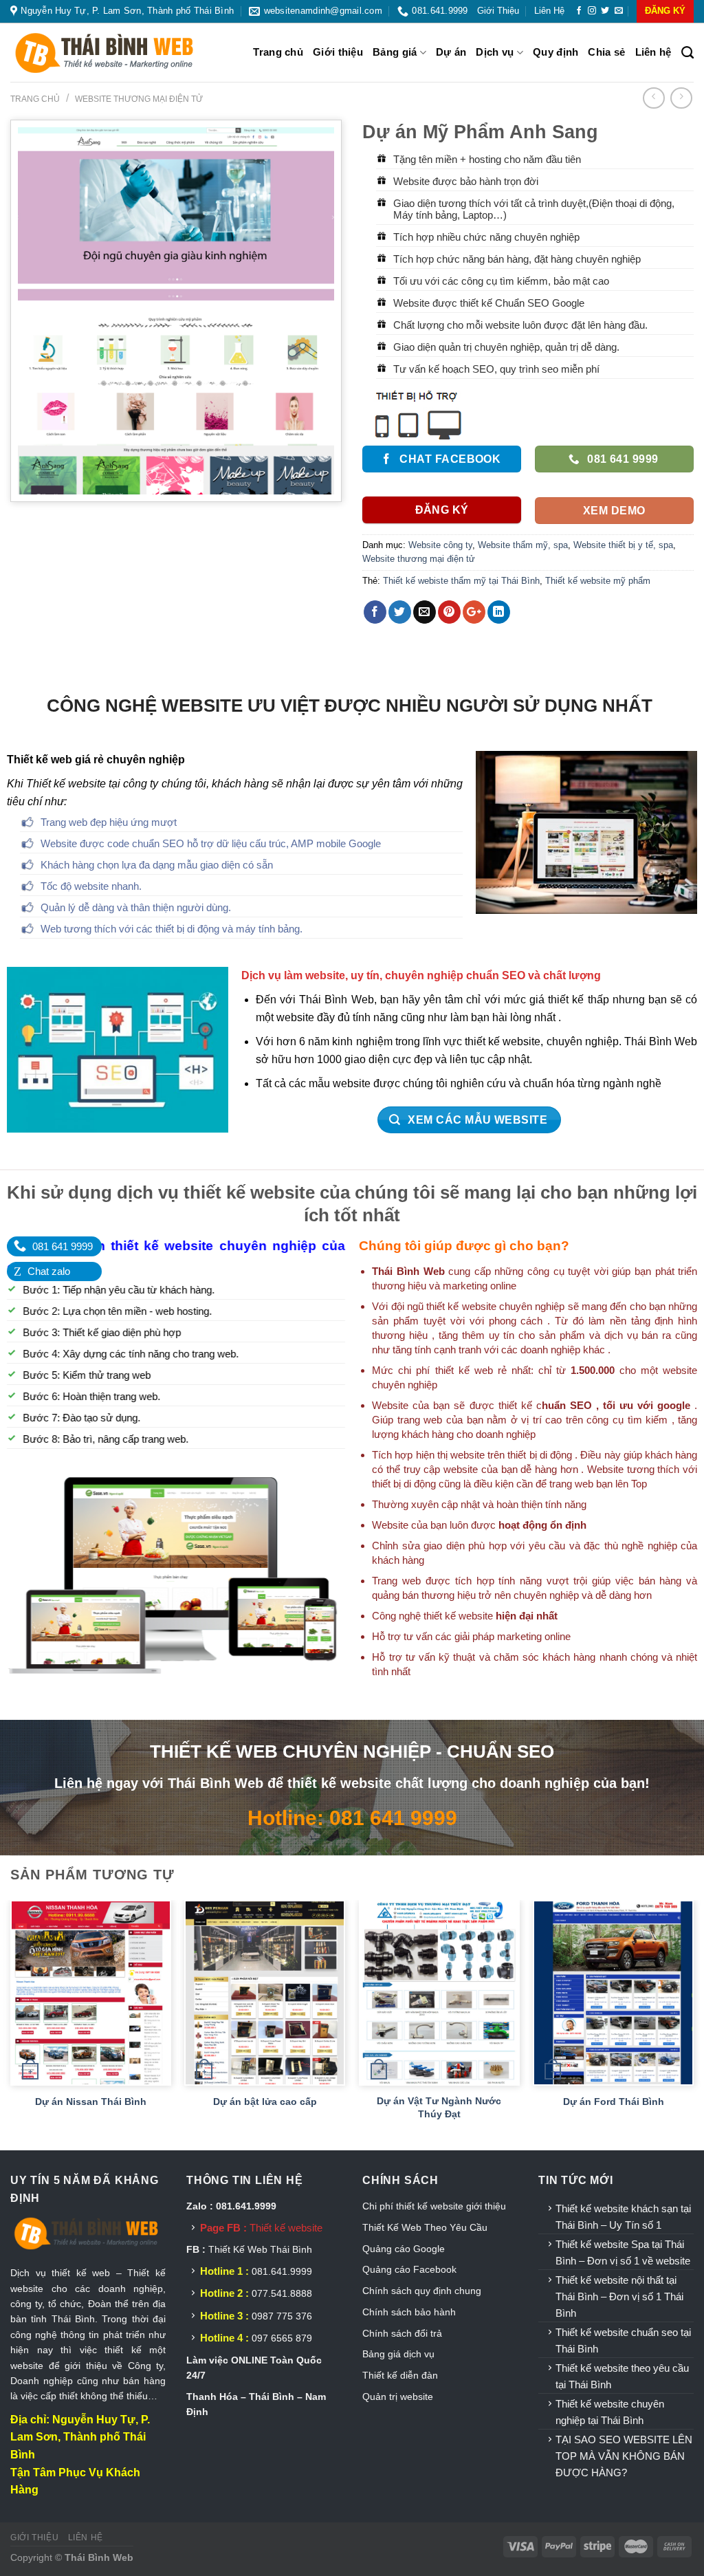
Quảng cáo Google (404, 2249)
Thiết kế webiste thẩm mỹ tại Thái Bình (461, 581)
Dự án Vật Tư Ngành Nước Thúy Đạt (439, 2107)
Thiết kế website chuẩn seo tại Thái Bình (623, 2340)
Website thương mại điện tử (139, 99)
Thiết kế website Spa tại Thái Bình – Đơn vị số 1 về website (623, 2252)
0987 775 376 (282, 2316)
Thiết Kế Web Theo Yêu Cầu (425, 2227)
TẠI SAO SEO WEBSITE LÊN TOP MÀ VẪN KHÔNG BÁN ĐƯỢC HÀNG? (624, 2456)
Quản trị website (398, 2397)
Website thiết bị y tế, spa (623, 545)
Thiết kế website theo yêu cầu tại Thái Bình (622, 2376)
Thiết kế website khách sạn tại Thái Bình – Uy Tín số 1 (623, 2217)
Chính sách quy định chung (422, 2291)
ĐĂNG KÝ (665, 11)
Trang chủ (278, 52)
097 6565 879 (282, 2338)
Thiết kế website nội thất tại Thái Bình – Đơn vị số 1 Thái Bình (619, 2296)
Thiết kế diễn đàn (400, 2375)
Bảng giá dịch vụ (398, 2354)
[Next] (693, 2024)
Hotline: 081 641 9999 (352, 1818)
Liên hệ (549, 11)
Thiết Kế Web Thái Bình (260, 2249)
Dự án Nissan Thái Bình (91, 2102)
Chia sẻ (606, 52)
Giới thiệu (498, 11)
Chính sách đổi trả (402, 2333)
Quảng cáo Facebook (409, 2269)
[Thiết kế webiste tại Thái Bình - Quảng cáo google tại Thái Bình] (120, 53)
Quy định (555, 52)
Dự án (451, 52)
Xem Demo (614, 511)
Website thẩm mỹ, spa (523, 545)
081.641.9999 (282, 2271)
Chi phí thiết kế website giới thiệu (436, 2206)
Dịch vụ (495, 52)
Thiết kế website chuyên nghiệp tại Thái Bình (610, 2412)
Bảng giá (395, 52)
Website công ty (440, 545)
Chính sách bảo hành (409, 2312)
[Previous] (11, 2024)
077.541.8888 (282, 2293)
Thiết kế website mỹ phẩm (598, 581)
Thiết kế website (286, 2228)
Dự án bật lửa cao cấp (265, 2102)
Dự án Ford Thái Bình (614, 2102)
